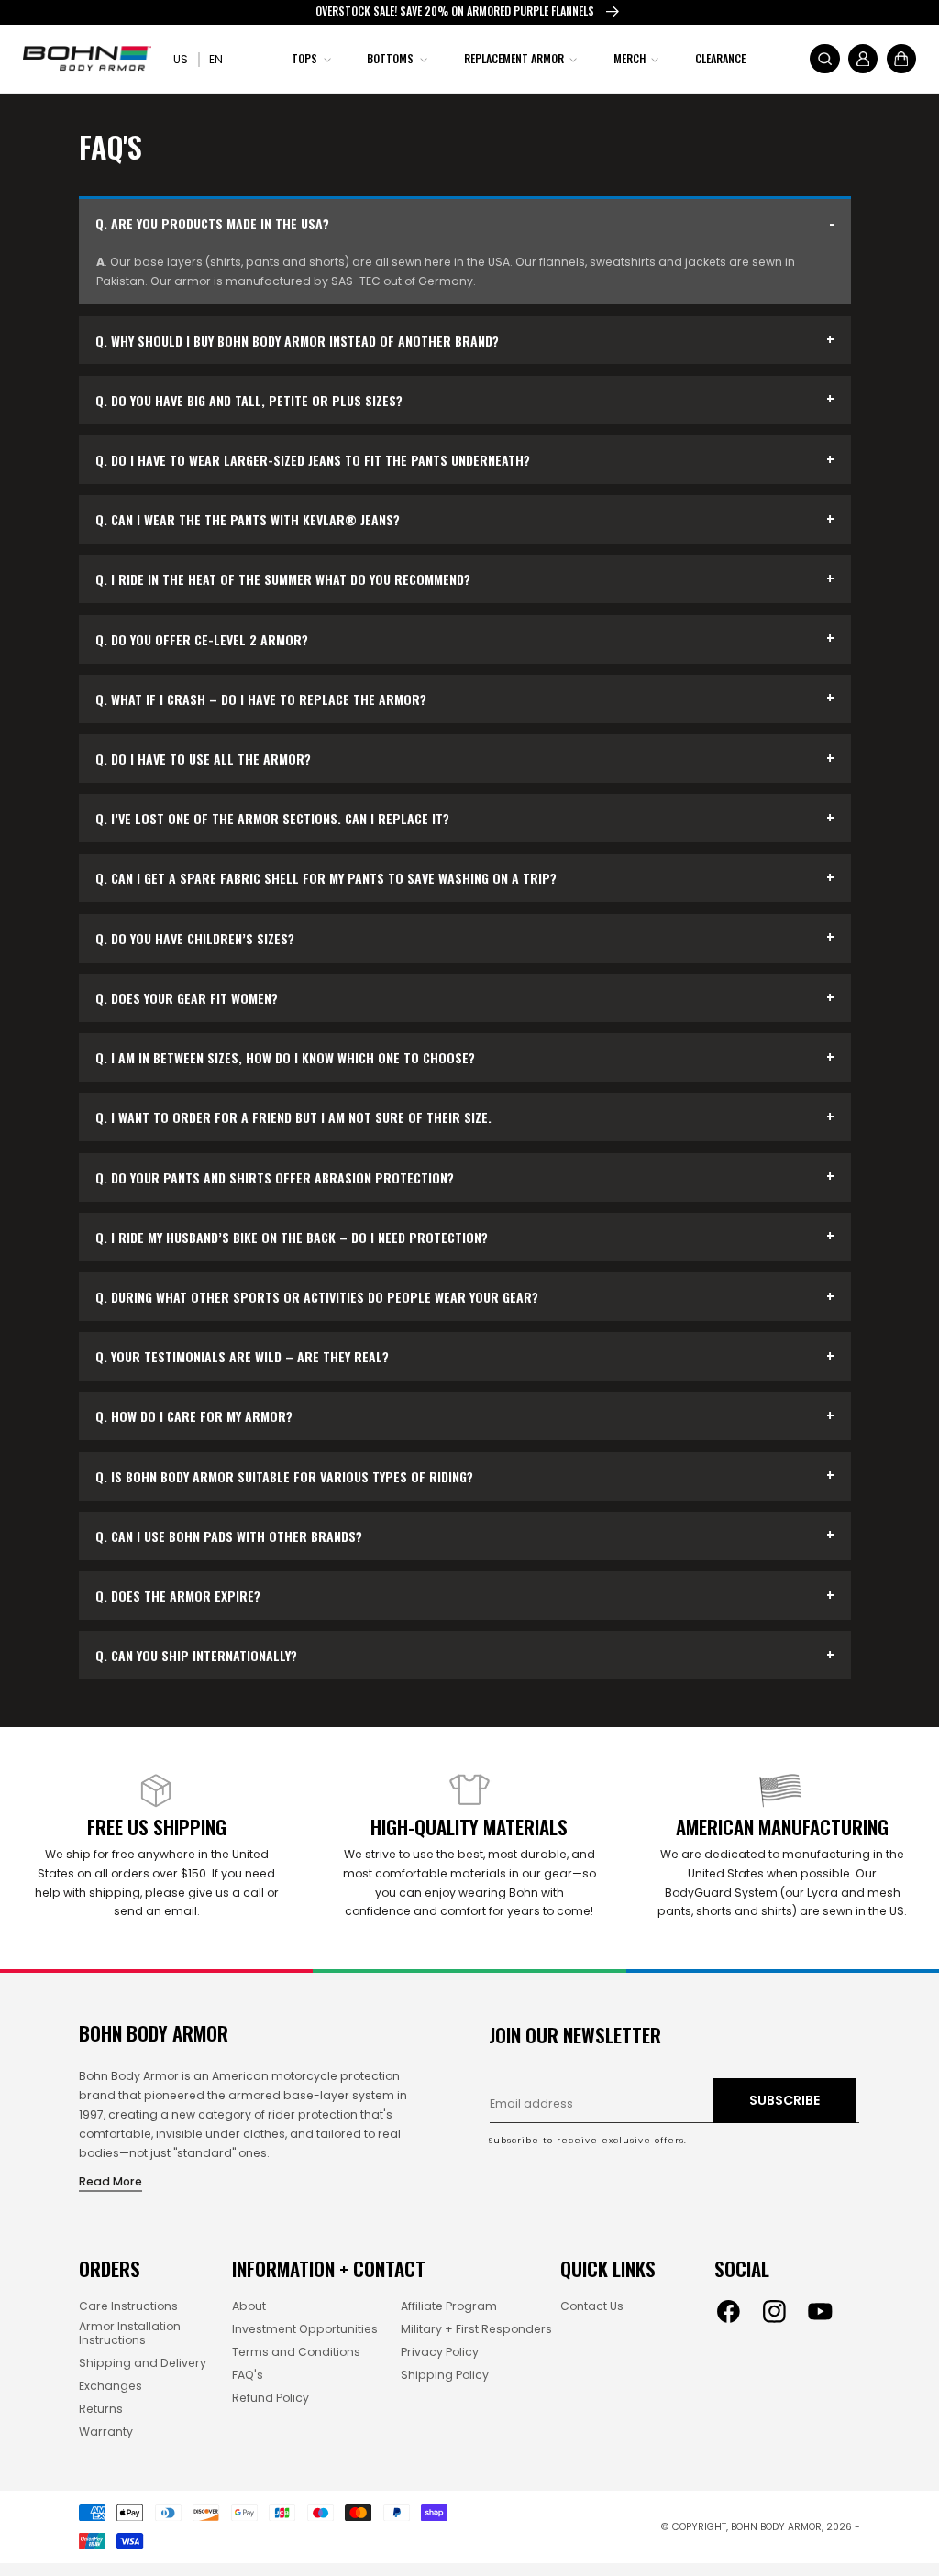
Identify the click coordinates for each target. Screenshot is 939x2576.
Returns (101, 2410)
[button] (309, 58)
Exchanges (110, 2387)
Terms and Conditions (296, 2353)
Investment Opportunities (305, 2330)
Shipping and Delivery (143, 2364)
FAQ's (248, 2376)
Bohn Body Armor (776, 2527)
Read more (110, 2181)
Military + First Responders (476, 2330)
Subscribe (784, 2100)
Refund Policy (271, 2399)
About (249, 2307)
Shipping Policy (445, 2376)
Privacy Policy (440, 2353)
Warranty (106, 2433)
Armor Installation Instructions (130, 2334)
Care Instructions (128, 2307)
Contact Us (592, 2307)
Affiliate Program (449, 2307)
